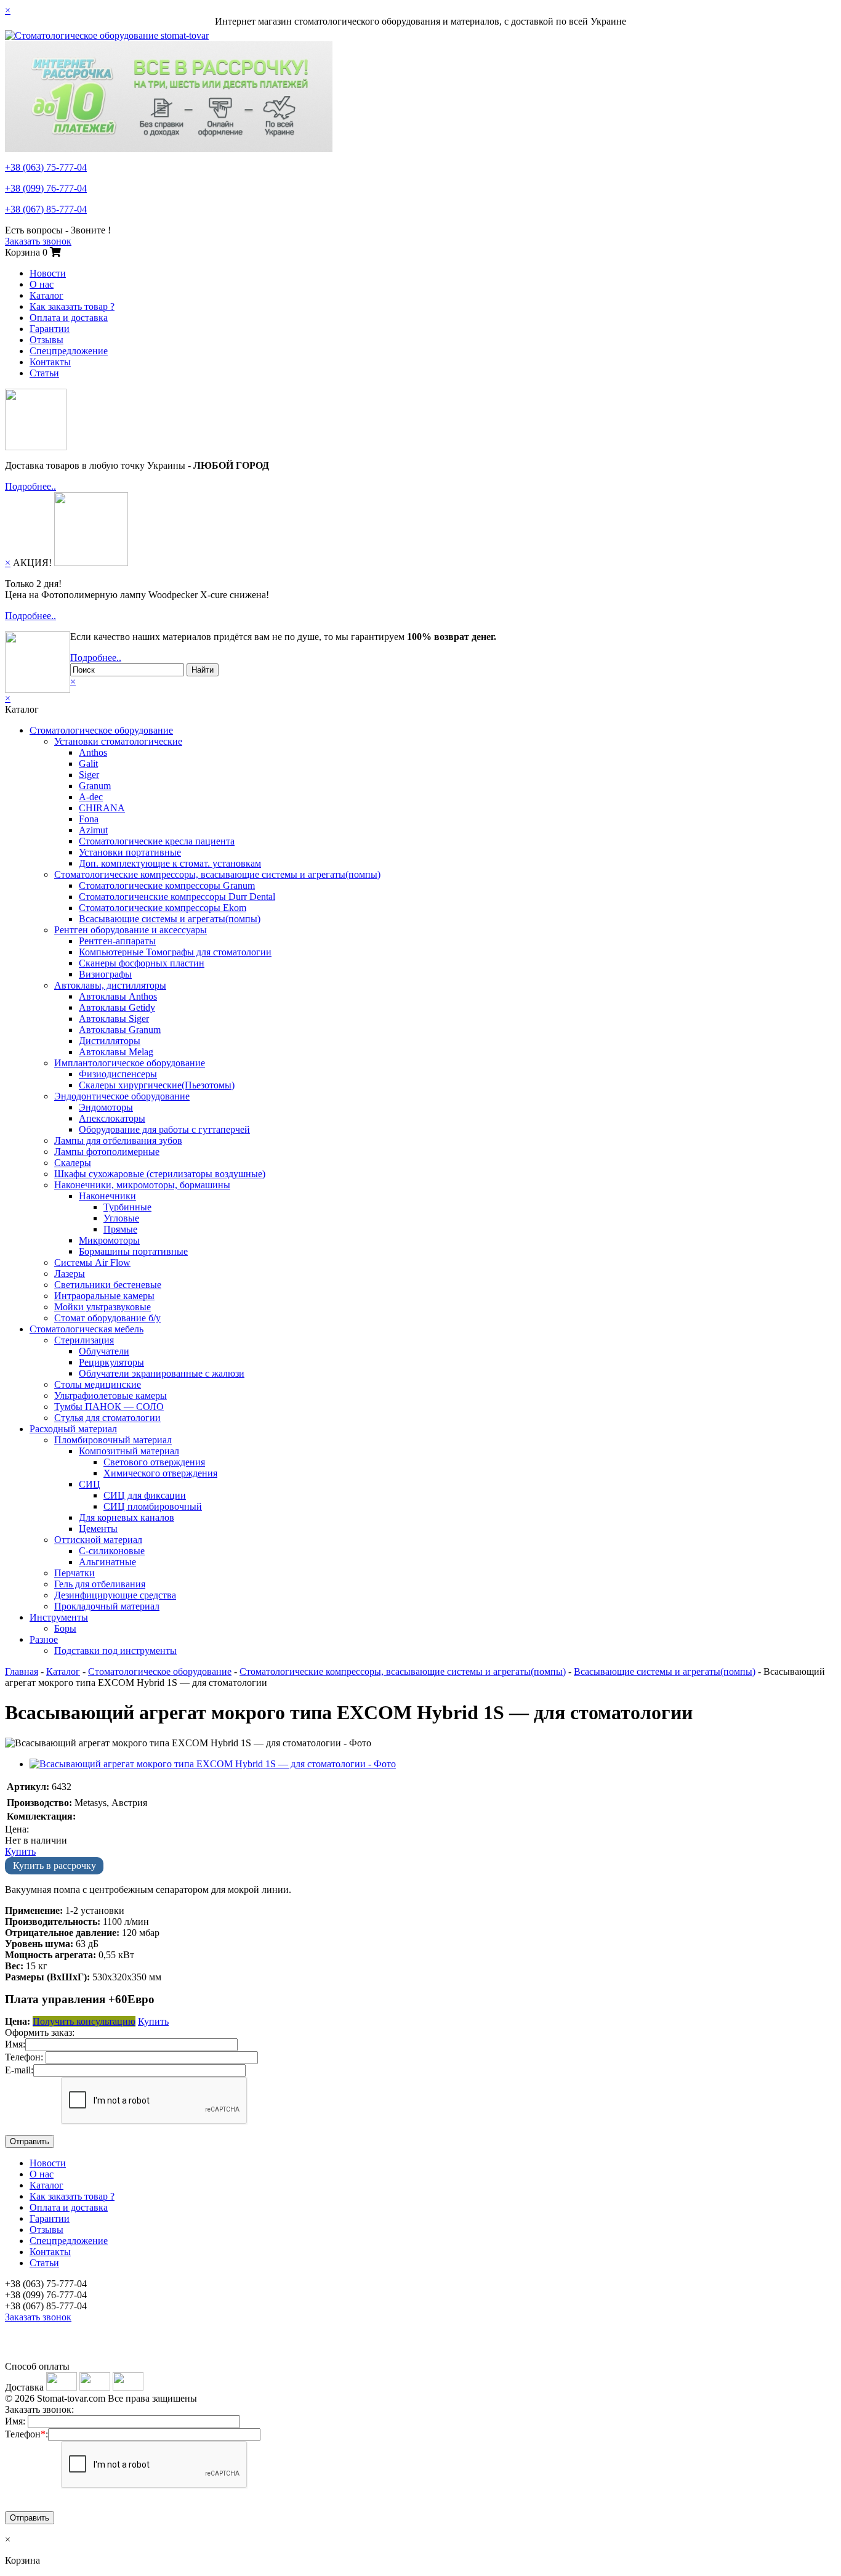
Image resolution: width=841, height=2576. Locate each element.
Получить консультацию (84, 2021)
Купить (20, 1851)
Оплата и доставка (69, 318)
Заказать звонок (38, 241)
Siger (89, 775)
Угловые (121, 1218)
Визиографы (105, 974)
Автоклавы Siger (114, 1019)
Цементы (98, 1529)
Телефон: (24, 2057)
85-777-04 (46, 209)
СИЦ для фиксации (145, 1495)
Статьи (44, 373)
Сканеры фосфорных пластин (142, 963)
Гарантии (50, 329)
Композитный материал (129, 1451)
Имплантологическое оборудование (130, 1063)
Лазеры (70, 1274)
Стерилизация (84, 1340)
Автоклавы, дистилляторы (110, 985)
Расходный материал (73, 1429)
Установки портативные (130, 852)
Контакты (50, 362)
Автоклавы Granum (120, 1030)
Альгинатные (107, 1562)
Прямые (120, 1229)
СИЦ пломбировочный (153, 1506)
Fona (89, 819)
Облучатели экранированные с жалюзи (162, 1373)
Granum (95, 786)
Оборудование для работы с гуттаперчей (164, 1129)
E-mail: (19, 2070)
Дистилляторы (110, 1041)
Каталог (46, 295)
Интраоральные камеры (104, 1296)
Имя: (15, 2044)
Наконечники (107, 1196)
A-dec (91, 797)
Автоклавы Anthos (118, 996)
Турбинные (127, 1207)
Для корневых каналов (127, 1517)
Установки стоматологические (118, 741)
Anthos (93, 752)
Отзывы (46, 340)
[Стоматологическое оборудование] (107, 35)
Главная (22, 1671)
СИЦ (90, 1484)
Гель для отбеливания (100, 1584)
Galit (88, 763)
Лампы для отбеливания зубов (118, 1140)
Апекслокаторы (112, 1118)
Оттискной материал (98, 1540)
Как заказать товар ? (72, 306)
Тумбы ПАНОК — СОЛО (109, 1407)
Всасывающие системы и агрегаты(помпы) (170, 919)
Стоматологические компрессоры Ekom (163, 908)
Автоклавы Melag (116, 1052)
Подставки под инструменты (115, 1651)
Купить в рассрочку (54, 1865)
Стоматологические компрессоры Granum (167, 885)
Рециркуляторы (111, 1362)
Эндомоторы (106, 1107)
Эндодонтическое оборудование (122, 1096)
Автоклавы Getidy (117, 1007)
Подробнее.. (30, 486)
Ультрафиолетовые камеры (111, 1395)
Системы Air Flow (92, 1262)
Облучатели (104, 1351)
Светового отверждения (154, 1462)
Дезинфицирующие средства (115, 1595)
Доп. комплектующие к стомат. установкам (170, 863)
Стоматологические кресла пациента (157, 841)
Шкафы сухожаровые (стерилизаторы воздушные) (160, 1174)
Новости (48, 273)
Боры (65, 1628)
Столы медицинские (98, 1384)
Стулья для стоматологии (107, 1418)
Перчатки (74, 1573)
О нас (42, 284)
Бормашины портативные (133, 1251)
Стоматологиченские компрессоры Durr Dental (177, 897)
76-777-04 (46, 188)
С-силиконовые (112, 1551)
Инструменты (59, 1617)
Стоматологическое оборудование (101, 730)
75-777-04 (46, 167)
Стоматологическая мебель (87, 1329)
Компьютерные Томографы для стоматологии (175, 952)
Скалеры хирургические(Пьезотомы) (157, 1085)
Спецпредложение (69, 351)
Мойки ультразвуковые (103, 1307)
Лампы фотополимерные (107, 1152)
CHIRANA (102, 808)
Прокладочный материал (107, 1606)
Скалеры (73, 1163)
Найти (203, 670)
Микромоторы (109, 1240)
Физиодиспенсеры (118, 1074)
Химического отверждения (160, 1473)
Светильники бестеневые (108, 1285)
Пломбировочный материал (113, 1440)
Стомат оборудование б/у (107, 1318)
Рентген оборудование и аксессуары (131, 930)
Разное (44, 1639)
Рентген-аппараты (117, 941)
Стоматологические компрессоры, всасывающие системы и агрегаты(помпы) (217, 874)
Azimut (93, 830)
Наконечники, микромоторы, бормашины (142, 1185)
